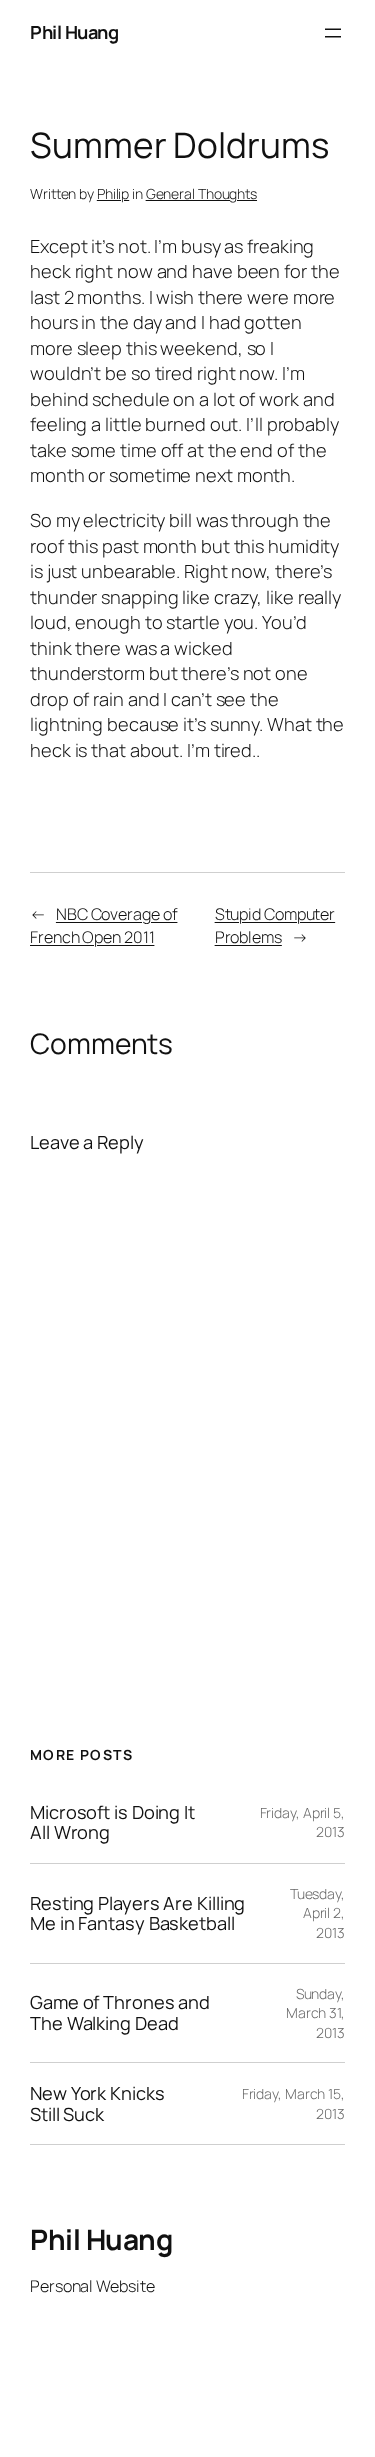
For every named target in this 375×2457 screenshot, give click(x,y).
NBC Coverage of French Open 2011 (103, 925)
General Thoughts (201, 193)
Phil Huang (74, 32)
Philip (113, 193)
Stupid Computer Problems (275, 925)
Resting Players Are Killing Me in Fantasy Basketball (137, 1913)
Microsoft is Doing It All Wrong (112, 1822)
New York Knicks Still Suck (97, 2103)
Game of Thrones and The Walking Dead (120, 2012)
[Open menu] (333, 33)
